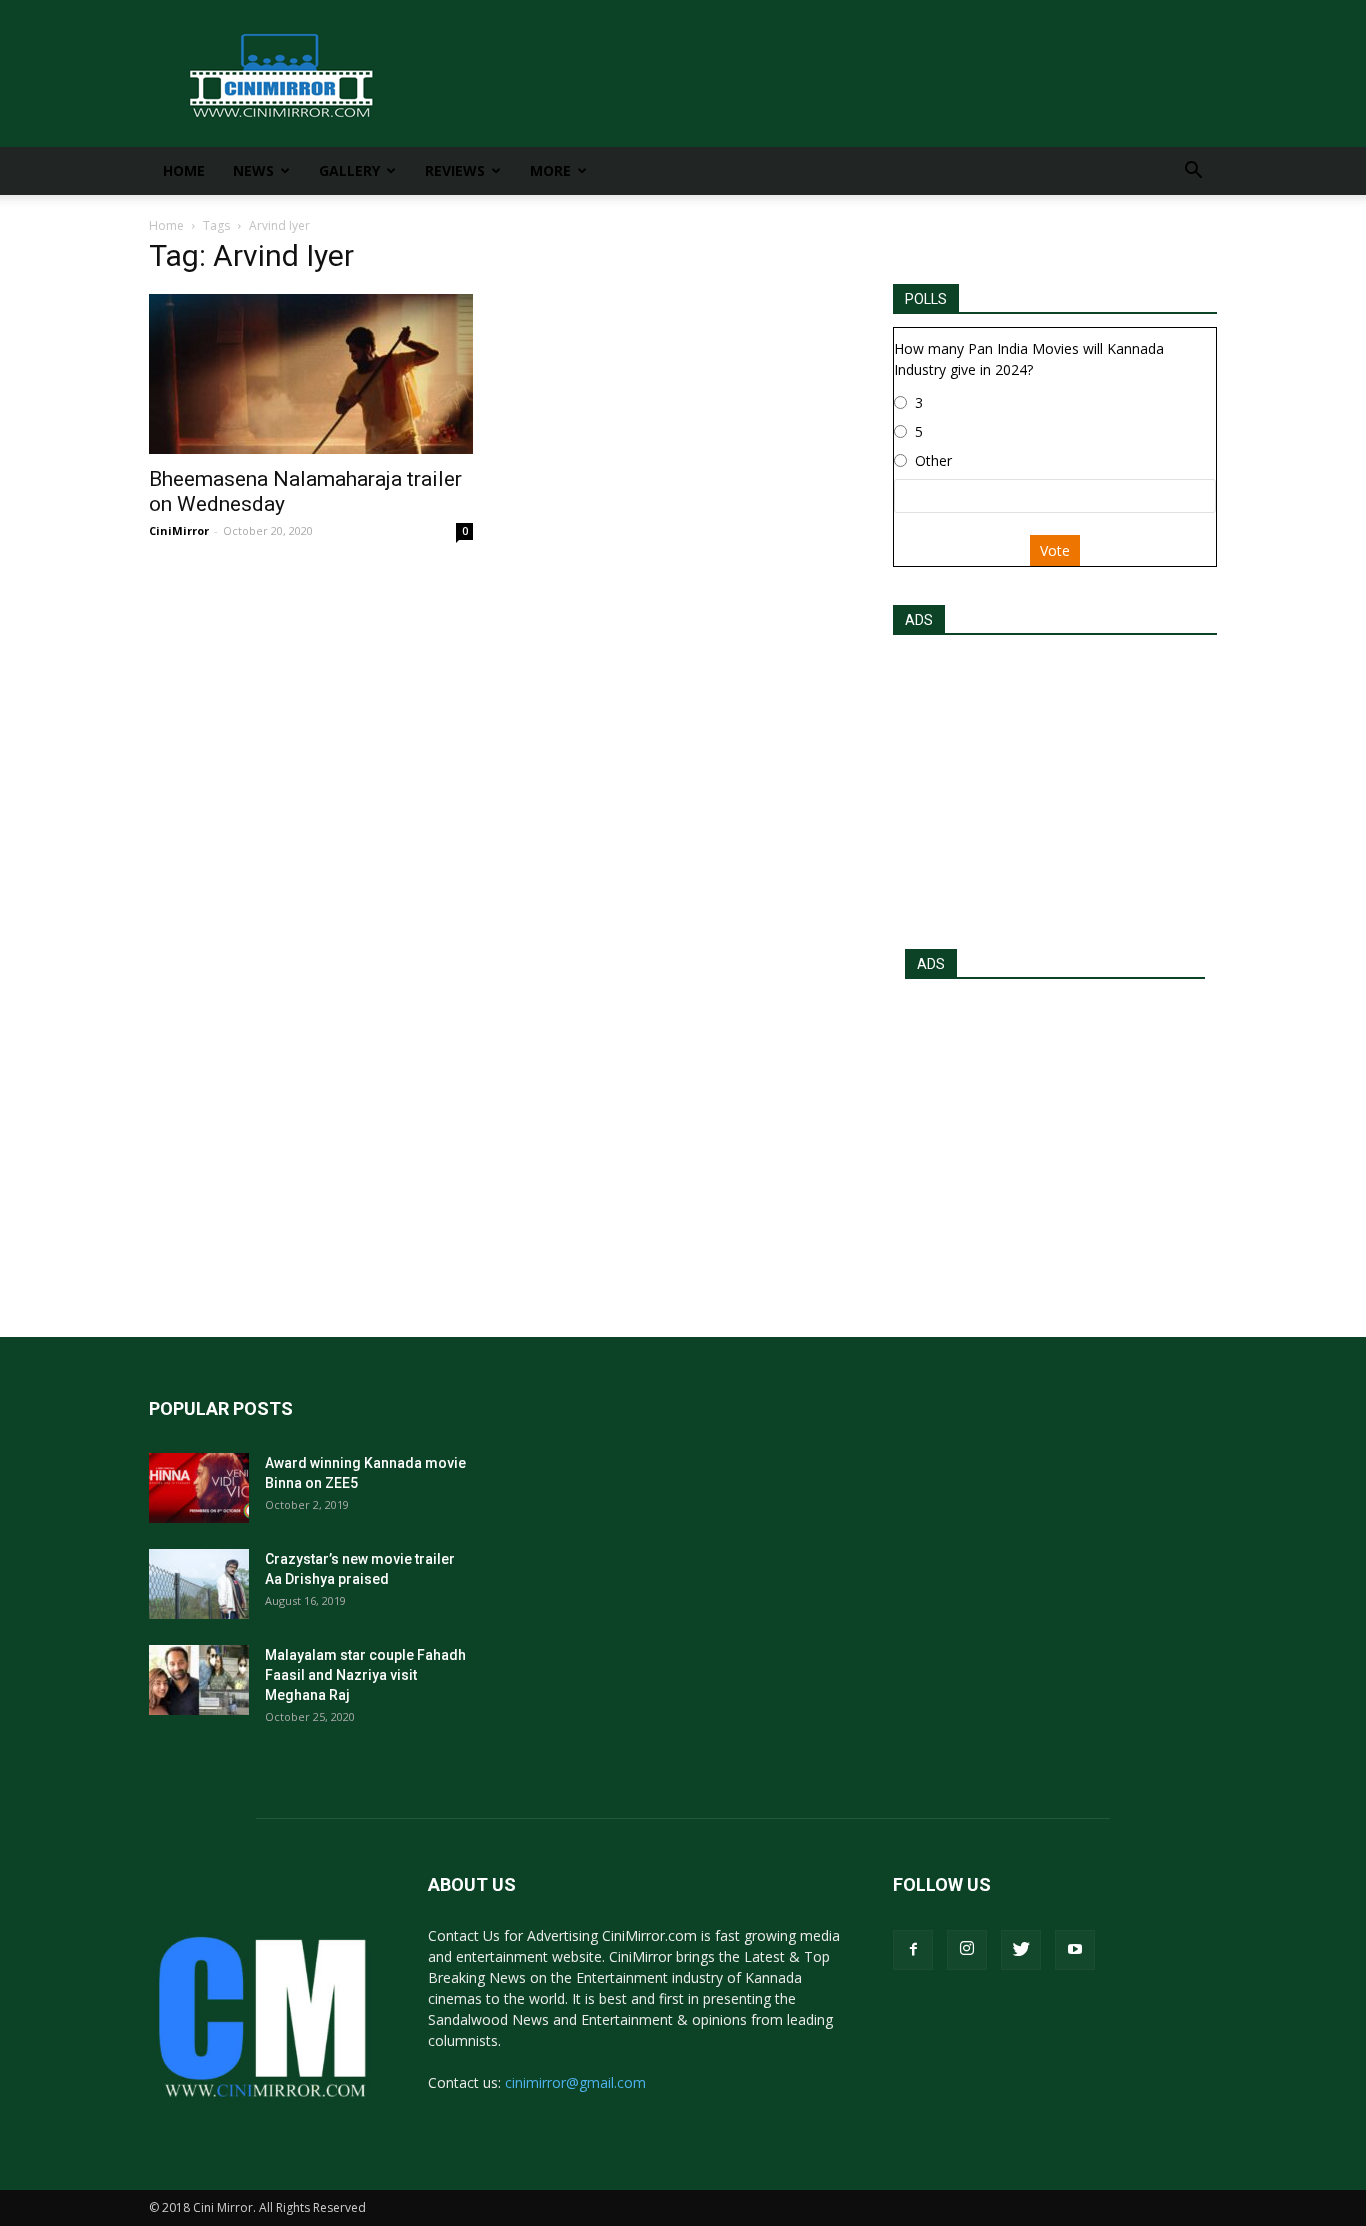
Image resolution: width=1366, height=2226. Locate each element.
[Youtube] (1075, 1950)
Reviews (455, 170)
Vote (1055, 550)
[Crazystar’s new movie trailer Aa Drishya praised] (199, 1584)
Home (184, 170)
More (550, 170)
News (253, 170)
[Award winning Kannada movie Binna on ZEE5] (199, 1488)
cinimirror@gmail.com (575, 2082)
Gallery (349, 170)
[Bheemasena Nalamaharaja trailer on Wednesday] (311, 374)
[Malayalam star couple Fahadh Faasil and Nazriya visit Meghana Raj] (199, 1680)
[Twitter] (1021, 1950)
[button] (1193, 172)
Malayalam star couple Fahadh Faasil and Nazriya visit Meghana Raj (365, 1675)
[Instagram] (967, 1950)
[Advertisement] (1055, 786)
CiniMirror (179, 530)
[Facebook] (913, 1950)
